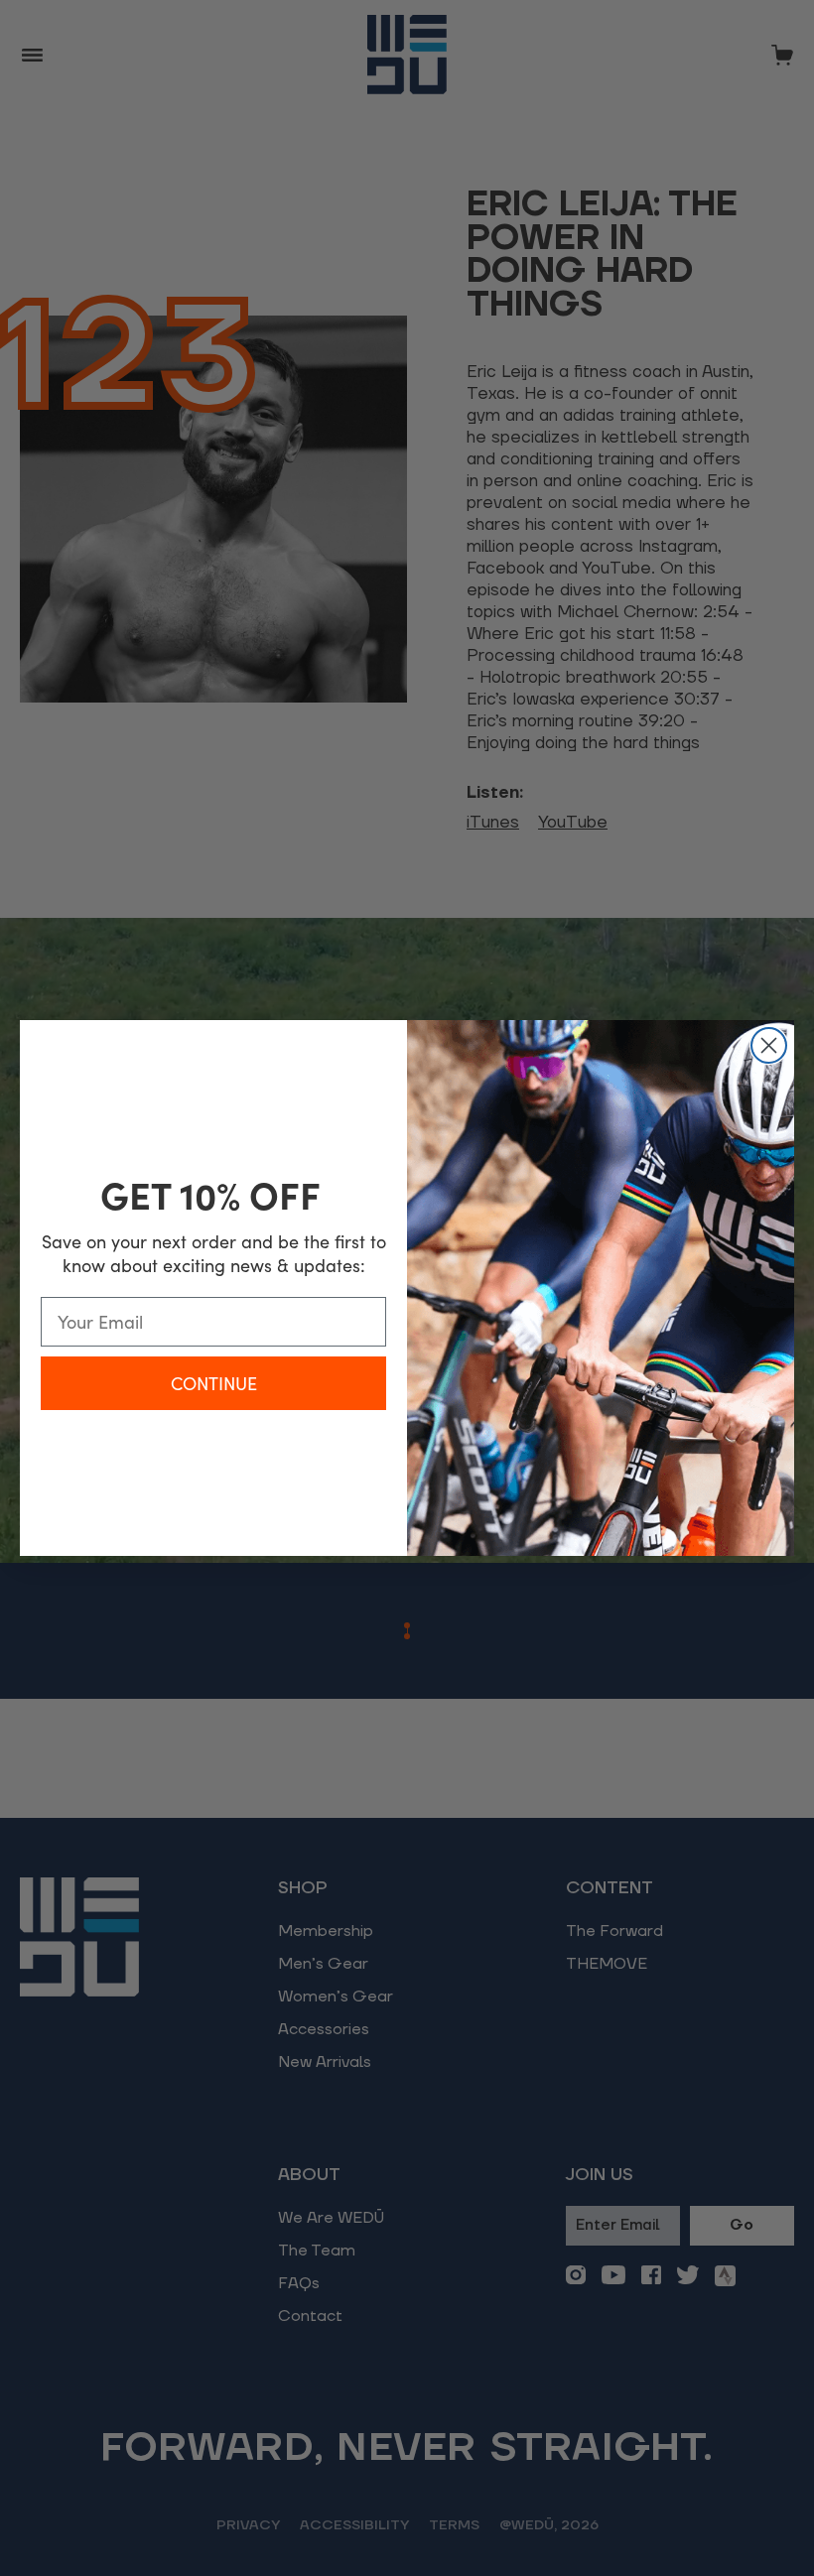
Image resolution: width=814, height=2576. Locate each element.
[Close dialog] (769, 1045)
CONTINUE (214, 1383)
